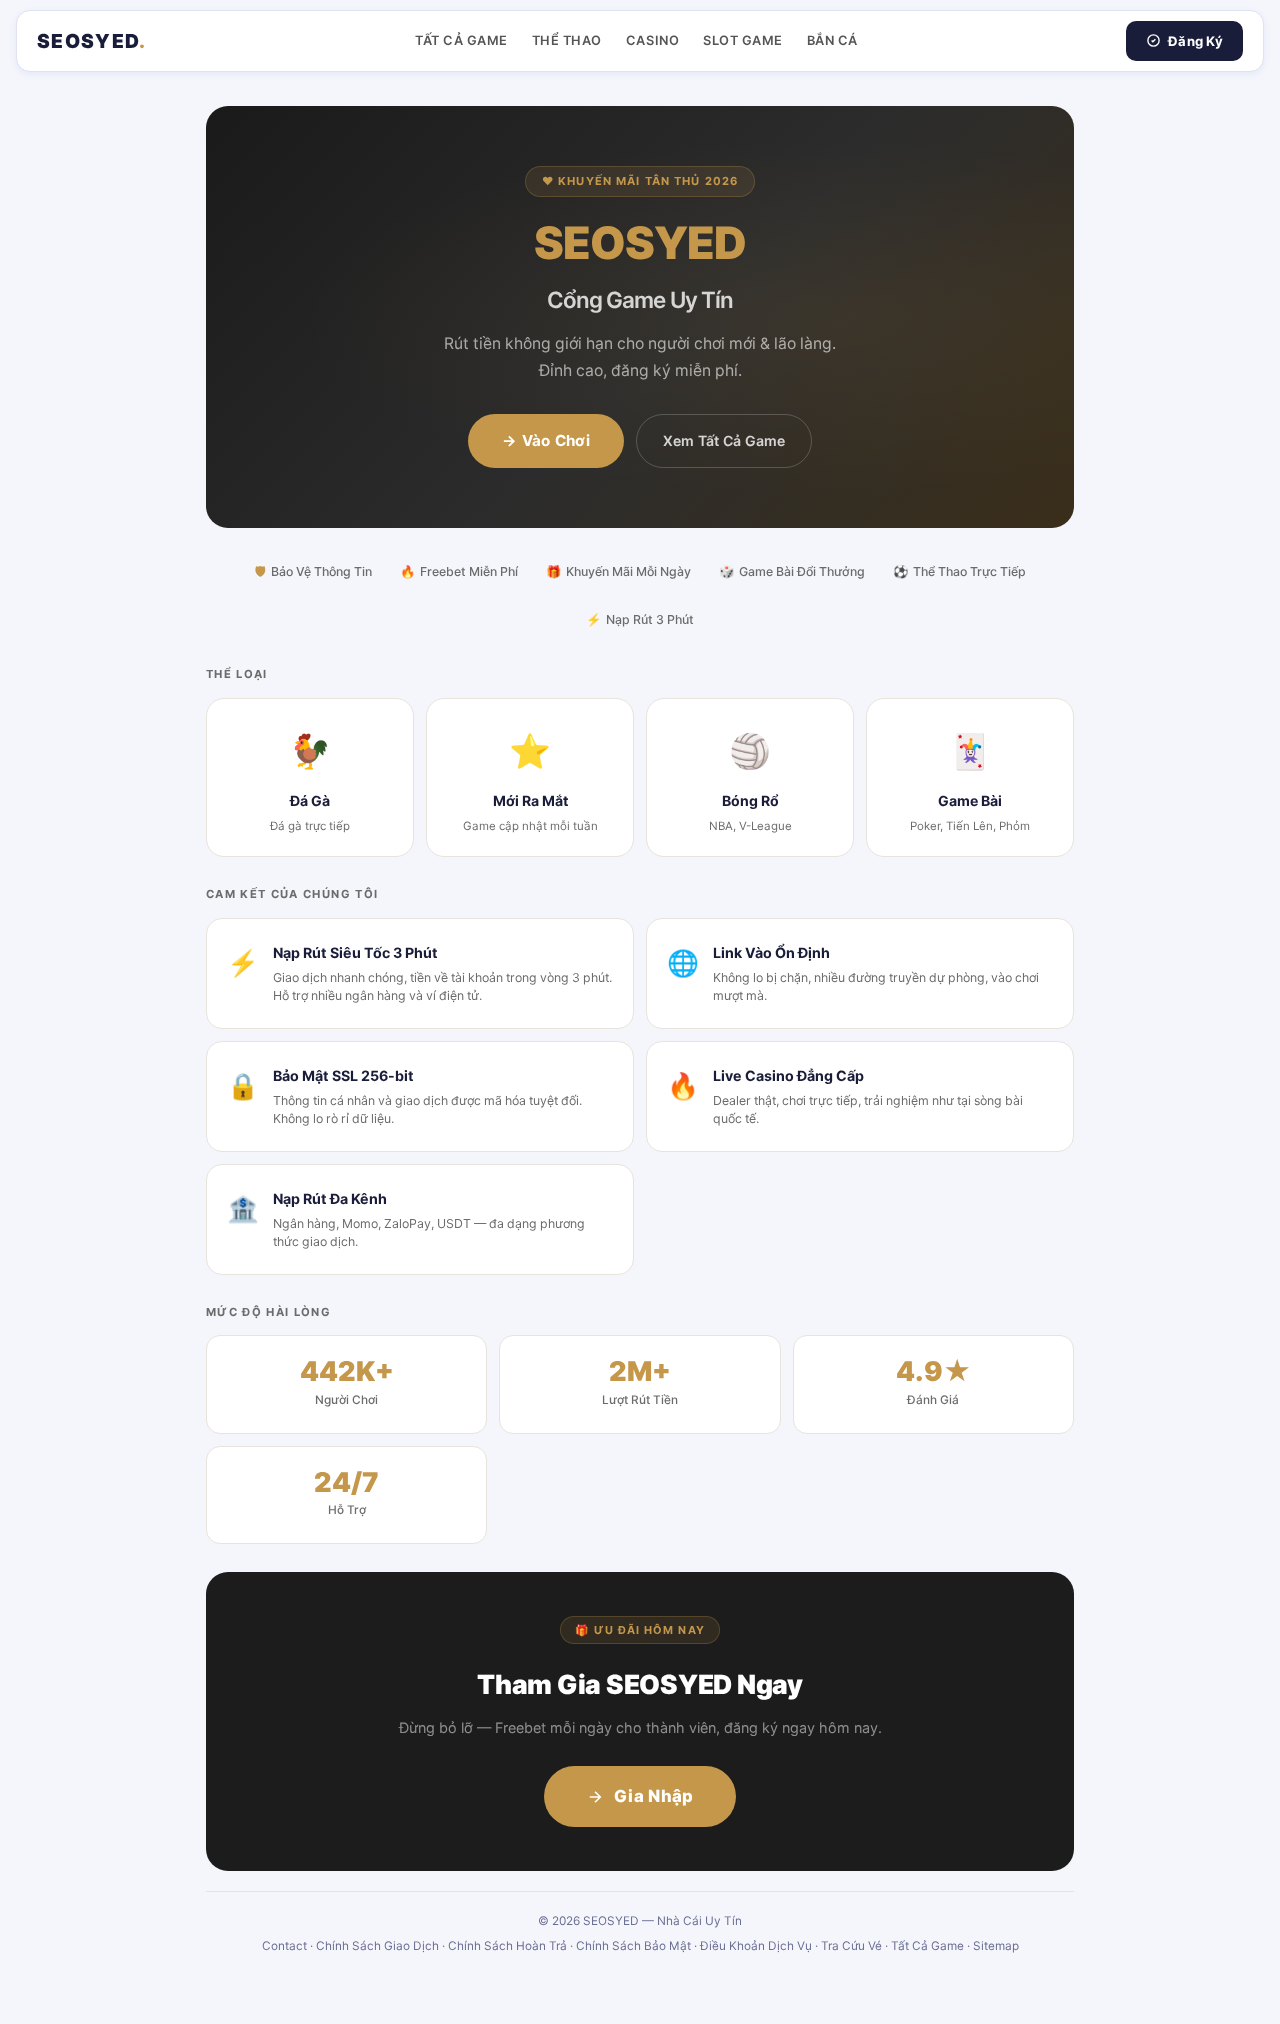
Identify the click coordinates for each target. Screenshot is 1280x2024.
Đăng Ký (1195, 41)
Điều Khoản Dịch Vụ (756, 1946)
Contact (284, 1946)
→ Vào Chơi (546, 440)
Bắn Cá (832, 40)
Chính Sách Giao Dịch (377, 1946)
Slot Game (743, 40)
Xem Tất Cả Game (724, 440)
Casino (652, 40)
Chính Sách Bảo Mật (633, 1946)
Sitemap (996, 1946)
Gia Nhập (654, 1796)
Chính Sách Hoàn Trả (507, 1946)
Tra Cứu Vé (851, 1946)
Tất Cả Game (461, 40)
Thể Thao (567, 40)
